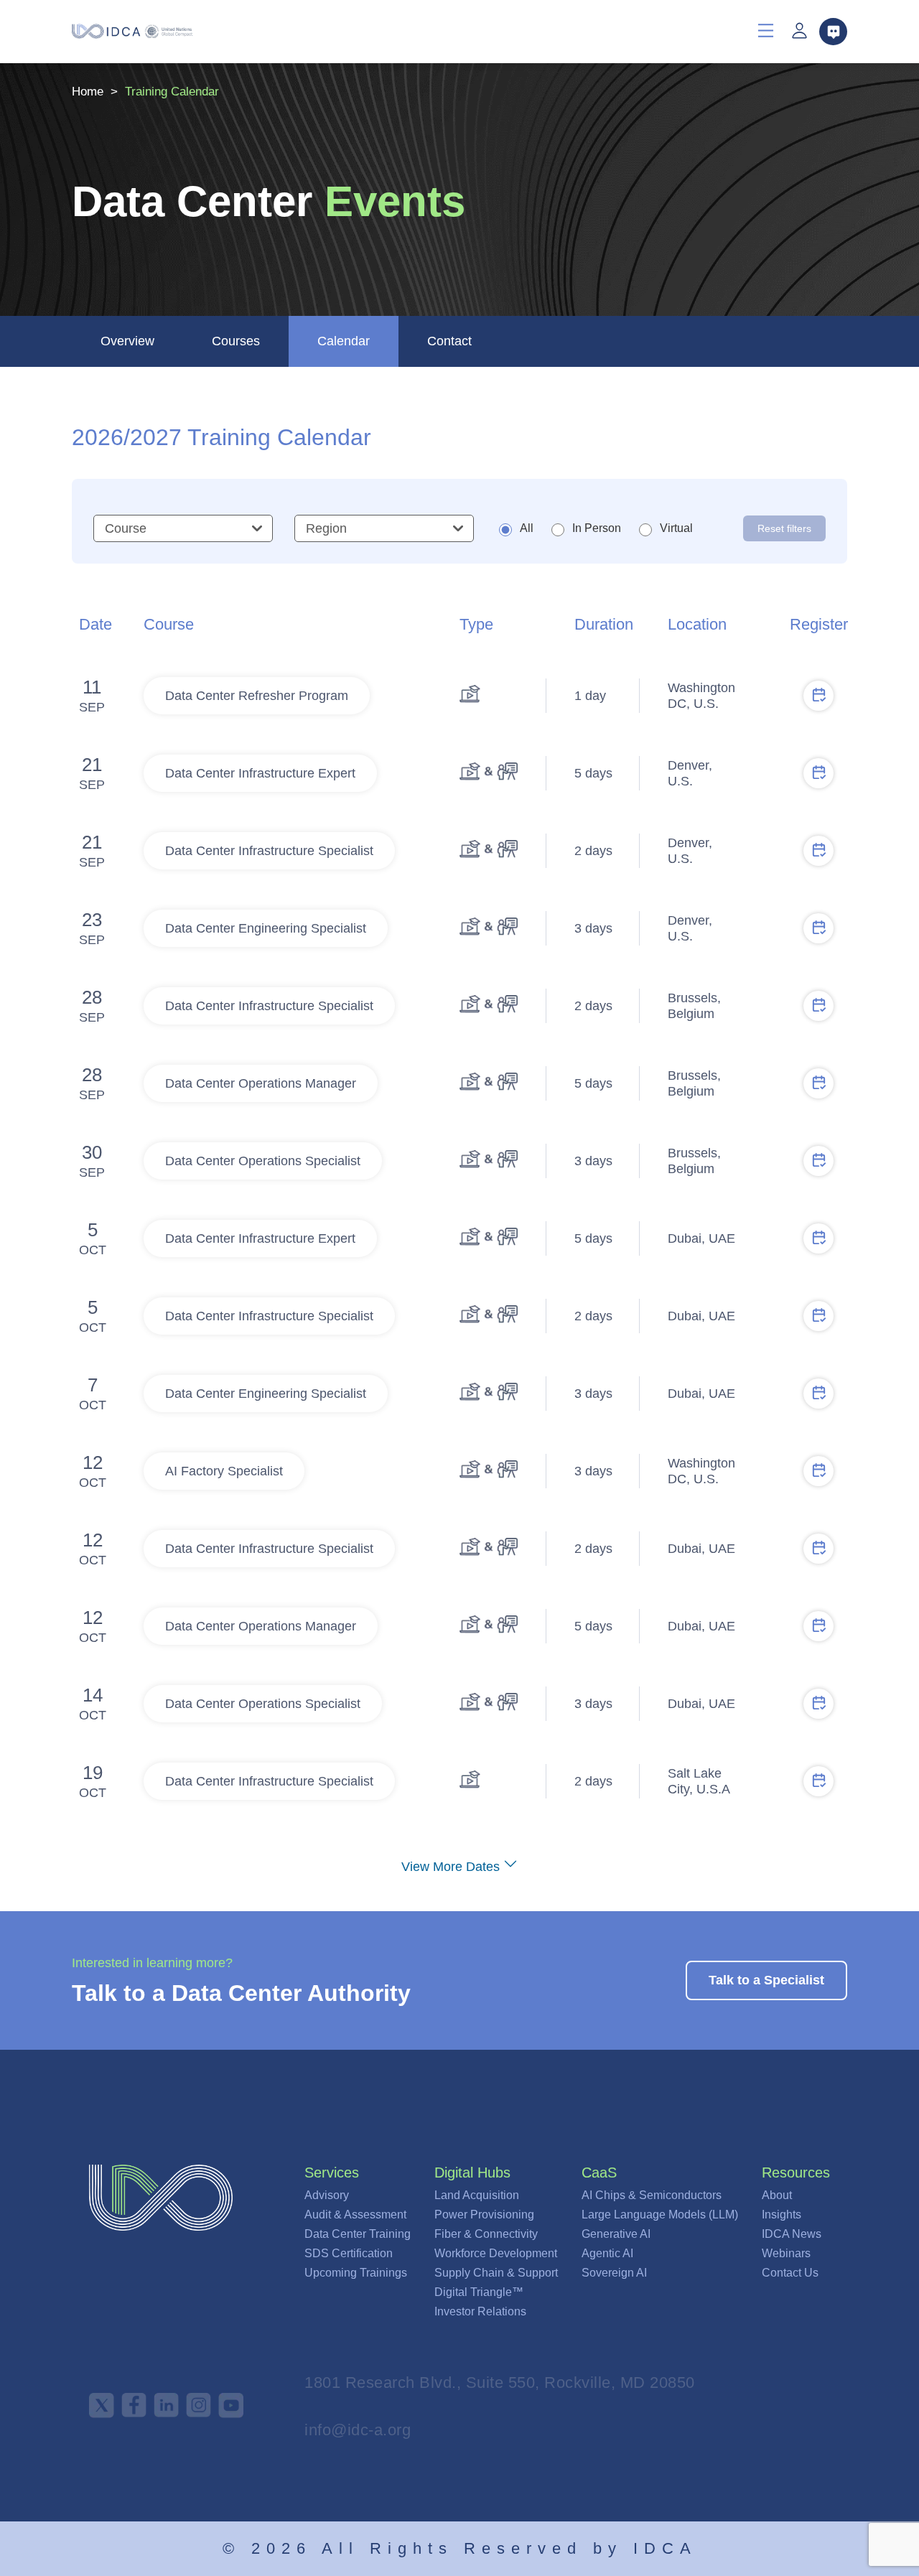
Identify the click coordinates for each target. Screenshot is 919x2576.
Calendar (344, 341)
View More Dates (451, 1867)
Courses (236, 341)
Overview (127, 341)
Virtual (676, 528)
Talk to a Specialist (766, 1980)
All (527, 528)
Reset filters (784, 528)
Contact (449, 341)
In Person (597, 528)
